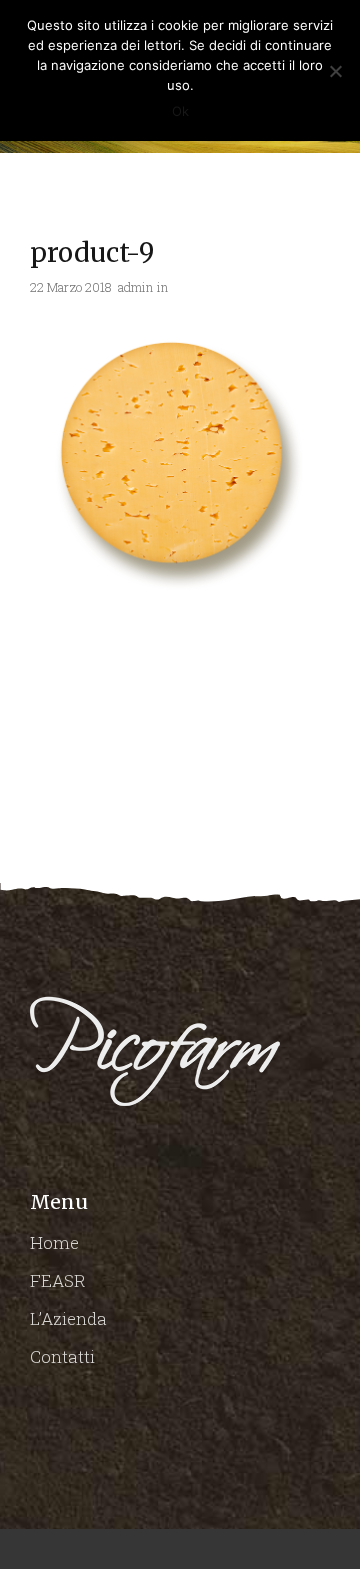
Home (54, 1242)
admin (135, 287)
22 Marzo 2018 (71, 287)
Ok (180, 111)
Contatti (62, 1356)
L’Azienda (68, 1318)
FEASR (58, 1280)
